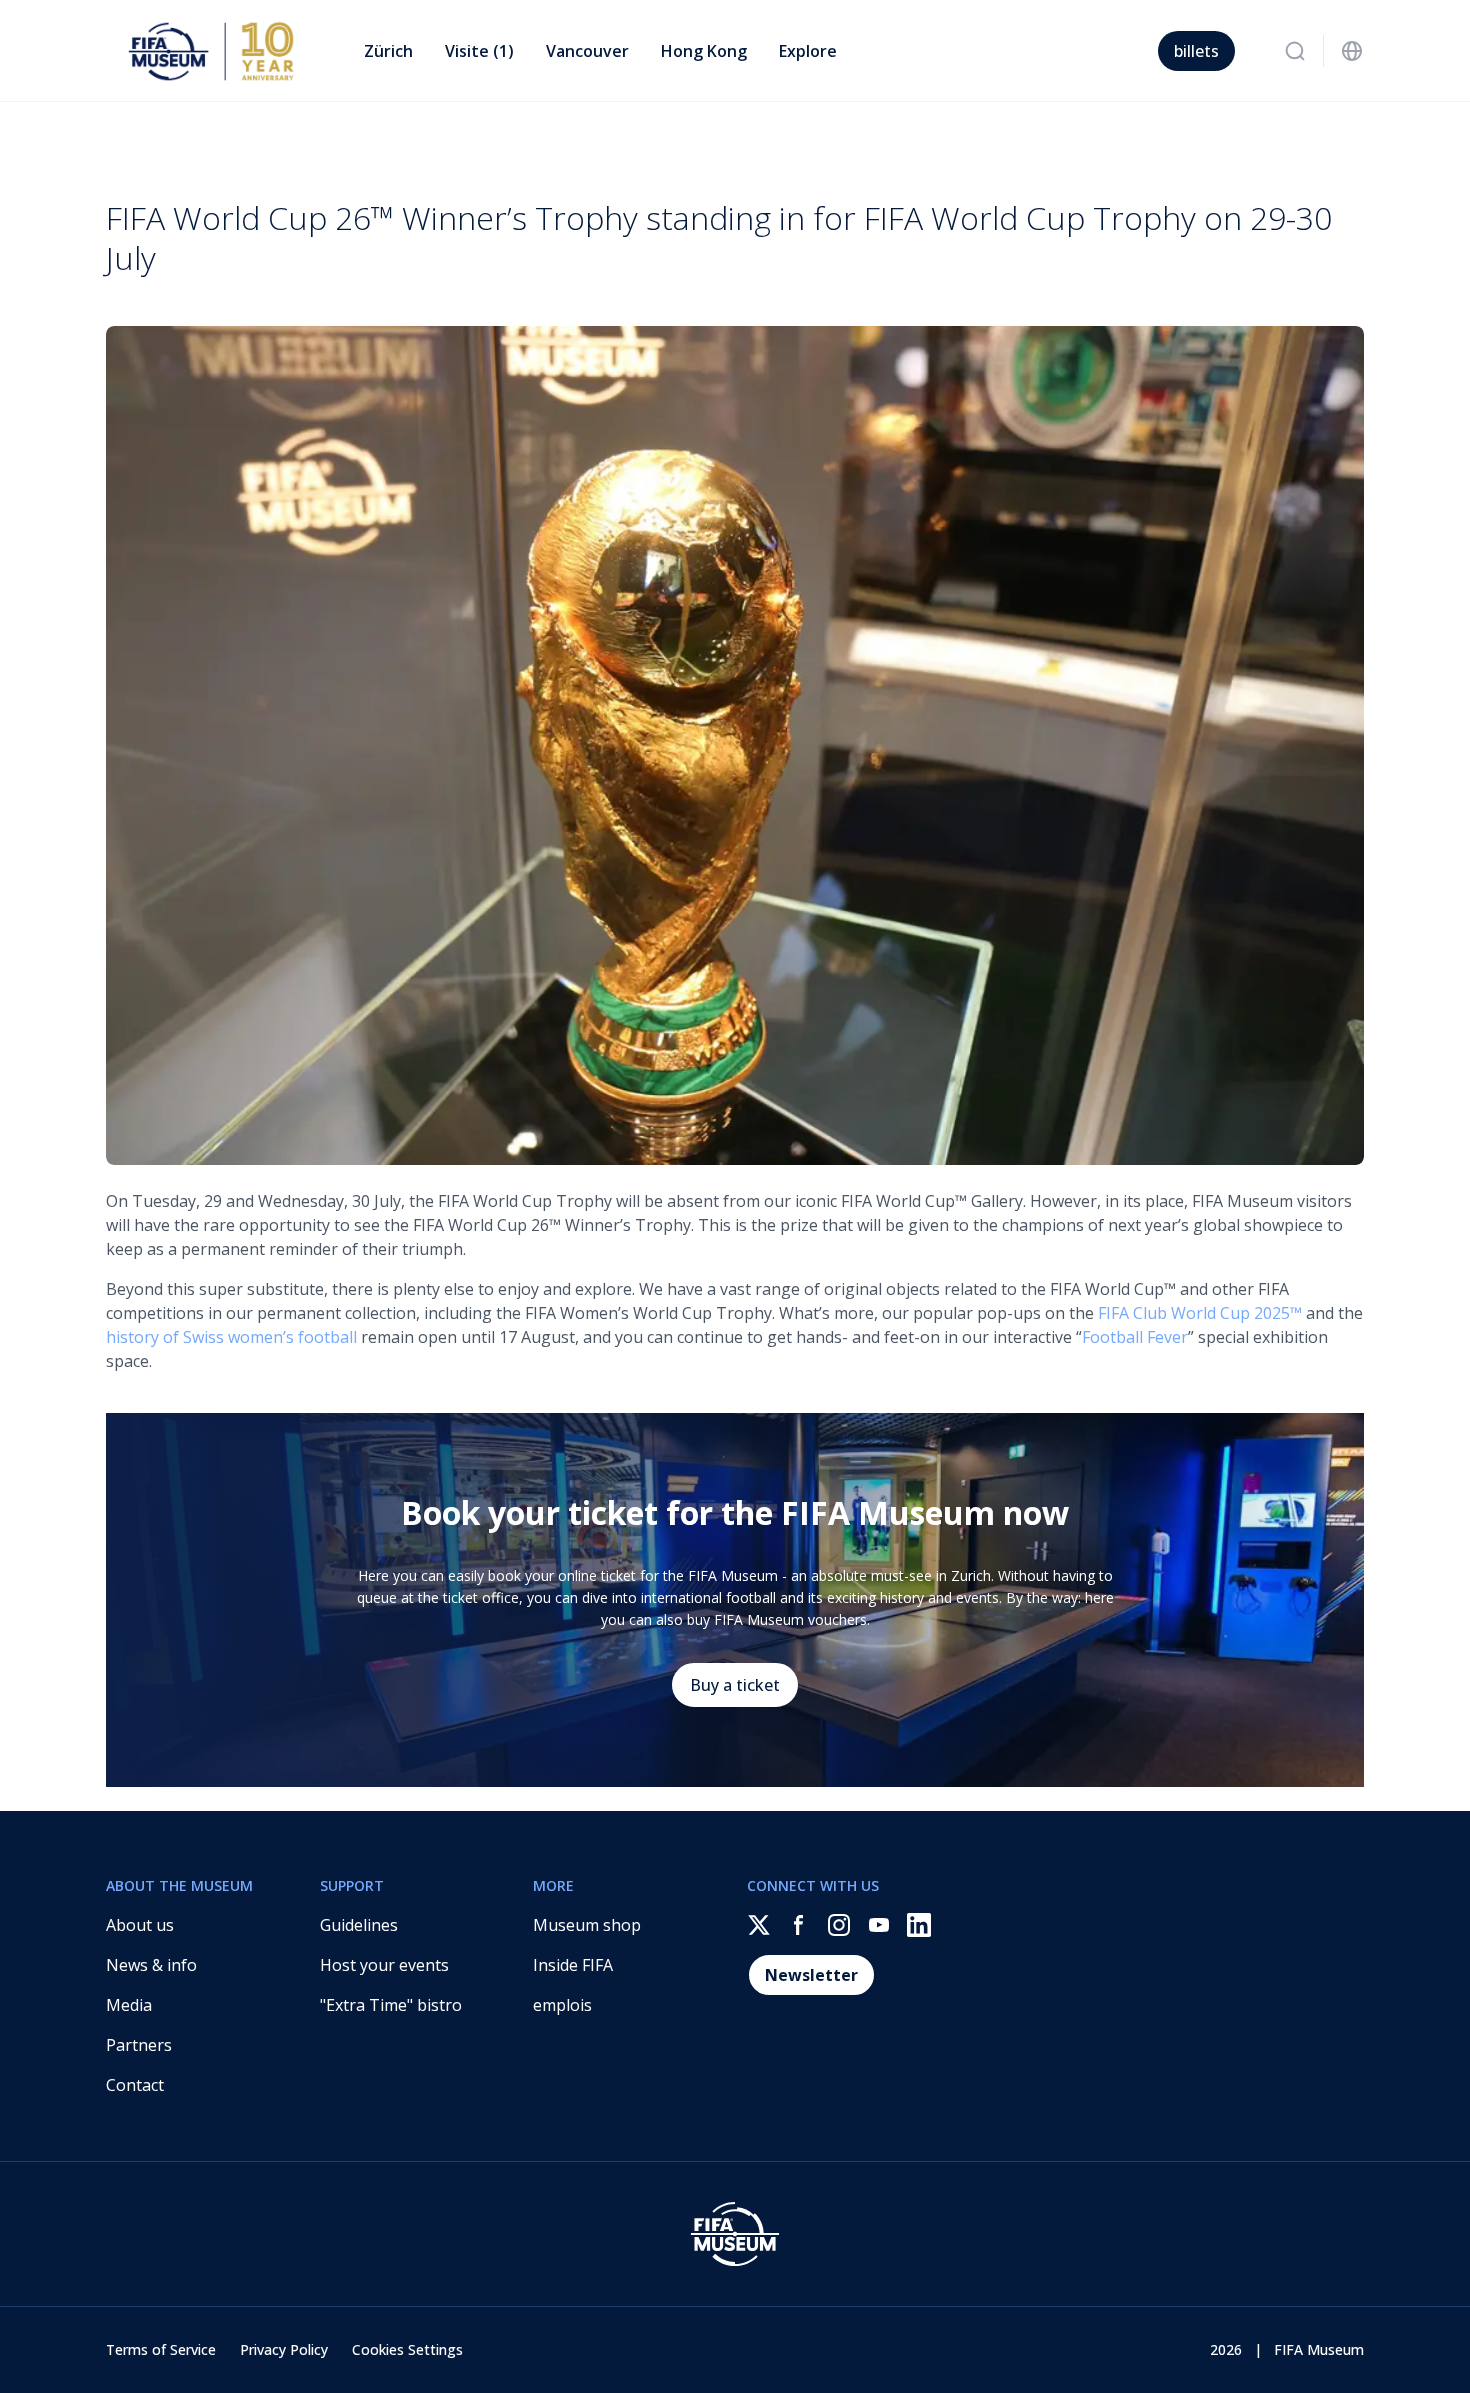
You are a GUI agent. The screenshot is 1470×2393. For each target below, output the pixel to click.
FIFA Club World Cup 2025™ (1200, 1313)
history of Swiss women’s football (231, 1337)
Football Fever (1135, 1337)
